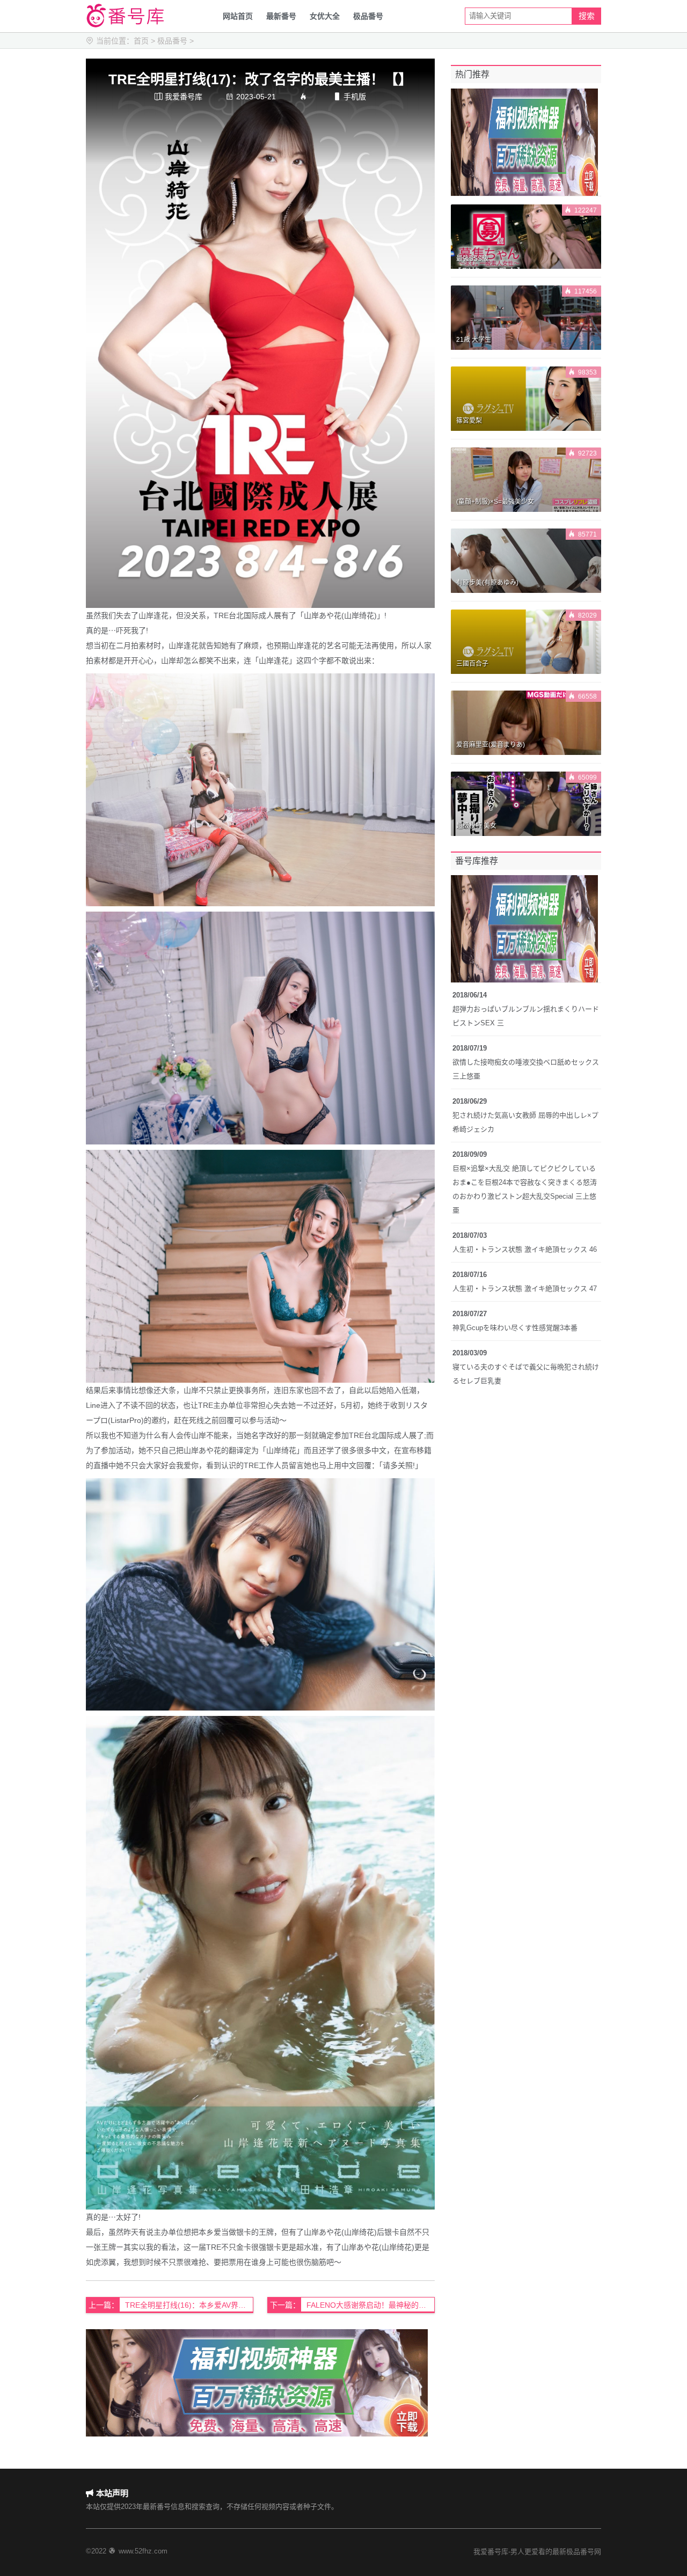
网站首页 (238, 16)
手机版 (350, 97)
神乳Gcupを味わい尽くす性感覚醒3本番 (515, 1328)
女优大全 (325, 16)
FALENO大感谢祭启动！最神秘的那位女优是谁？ (371, 2305)
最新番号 (281, 16)
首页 (141, 41)
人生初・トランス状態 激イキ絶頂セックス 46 (525, 1249)
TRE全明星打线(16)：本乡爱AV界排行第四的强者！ (189, 2305)
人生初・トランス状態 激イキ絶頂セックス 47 (525, 1289)
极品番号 (368, 16)
